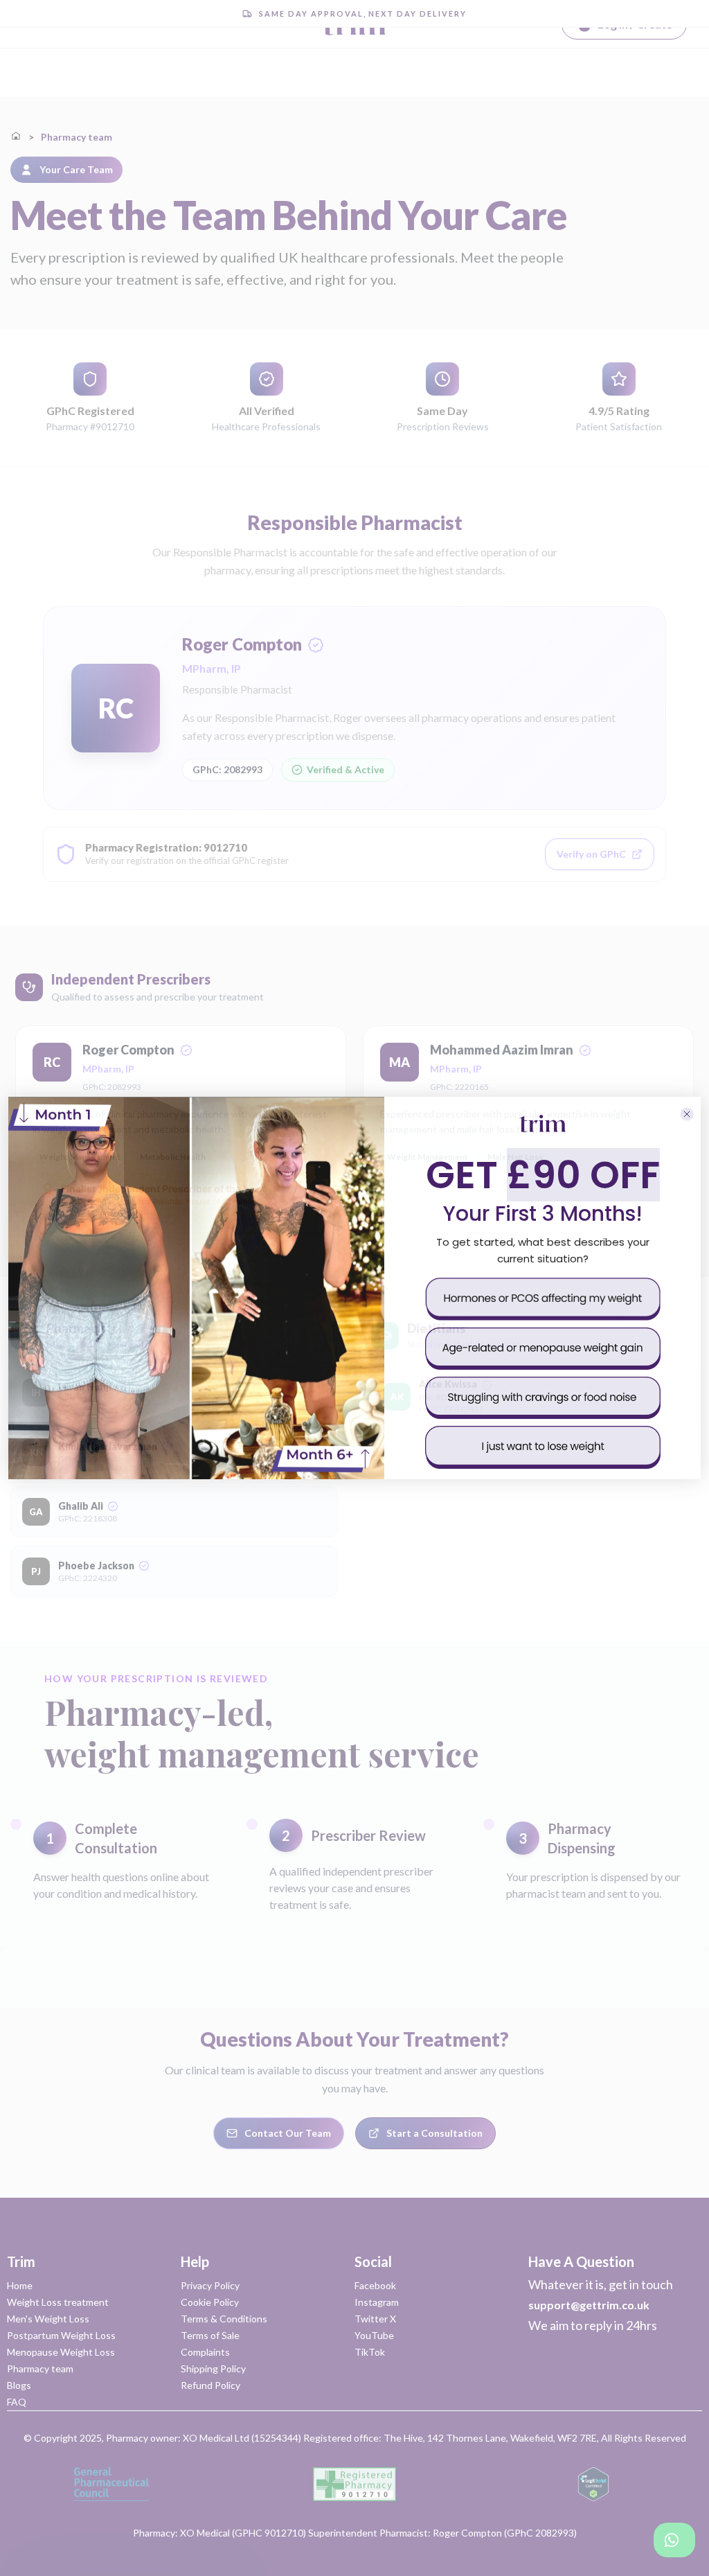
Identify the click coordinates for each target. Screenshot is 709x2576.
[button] (543, 1299)
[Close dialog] (687, 1114)
